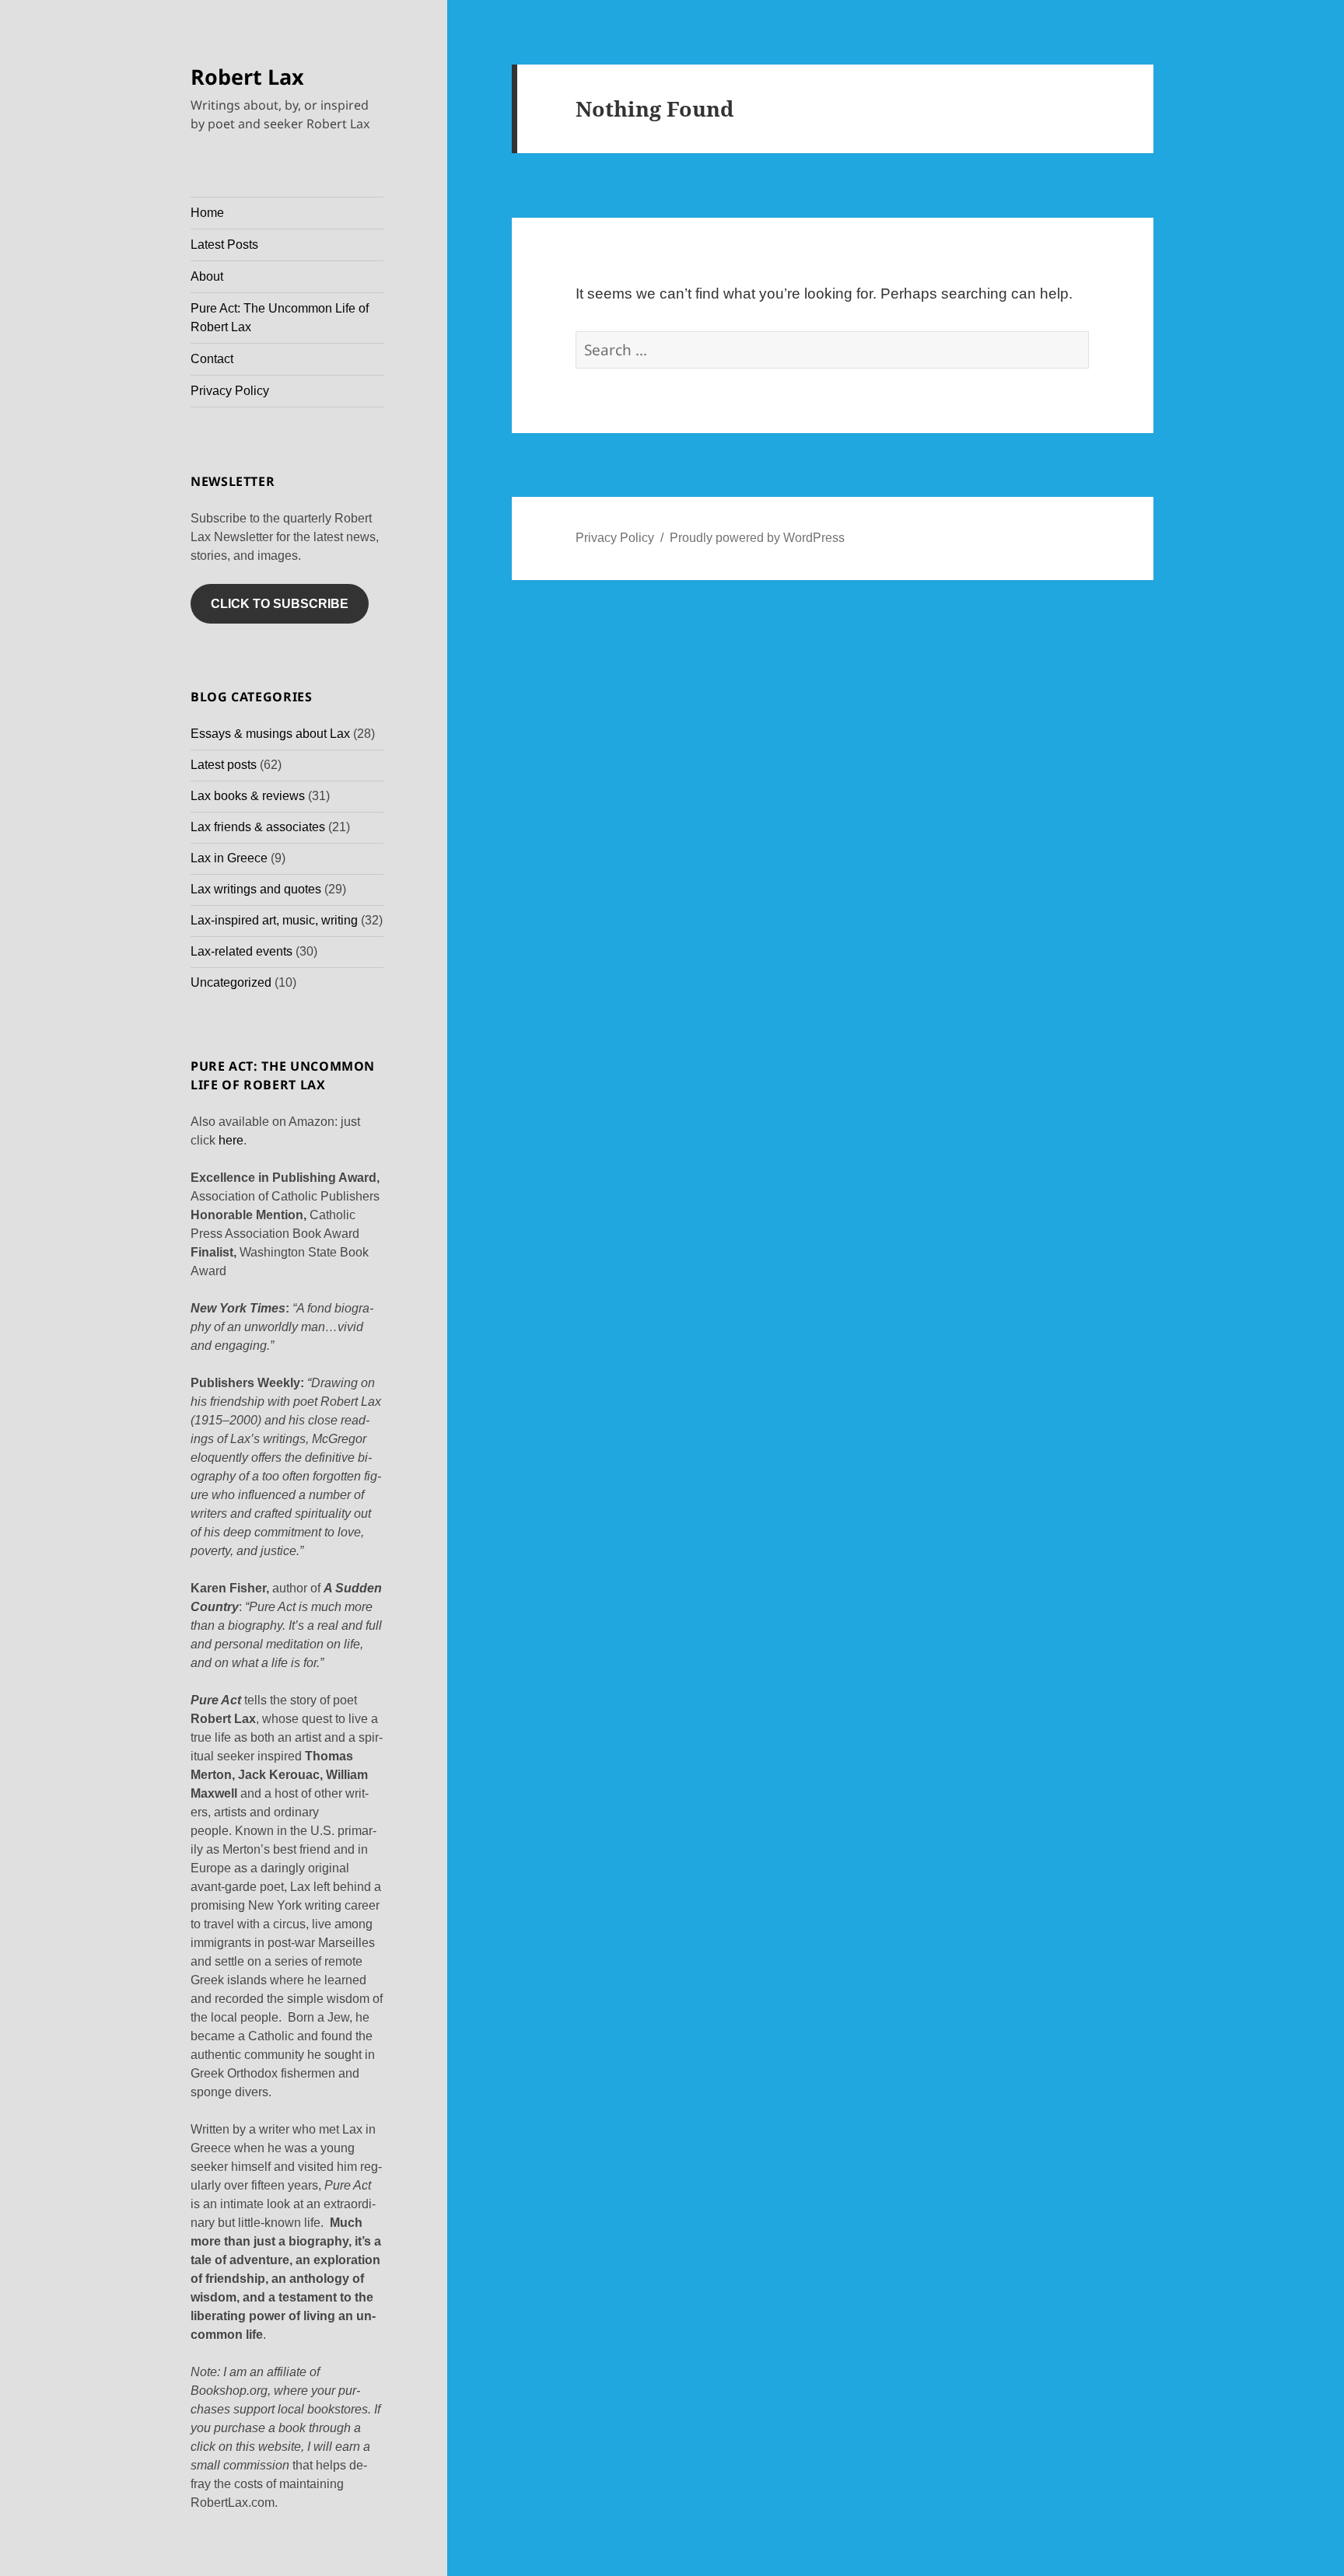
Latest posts (224, 765)
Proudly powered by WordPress (757, 538)
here (231, 1140)
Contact (212, 359)
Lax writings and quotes (256, 889)
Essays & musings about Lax (270, 734)
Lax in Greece (229, 858)
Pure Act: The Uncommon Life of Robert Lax (280, 318)
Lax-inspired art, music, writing (274, 920)
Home (207, 213)
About (207, 276)
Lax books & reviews (248, 796)
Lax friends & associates (258, 827)
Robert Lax (247, 77)
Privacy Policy (230, 391)
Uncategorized (231, 982)
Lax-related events (241, 951)
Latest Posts (224, 245)
